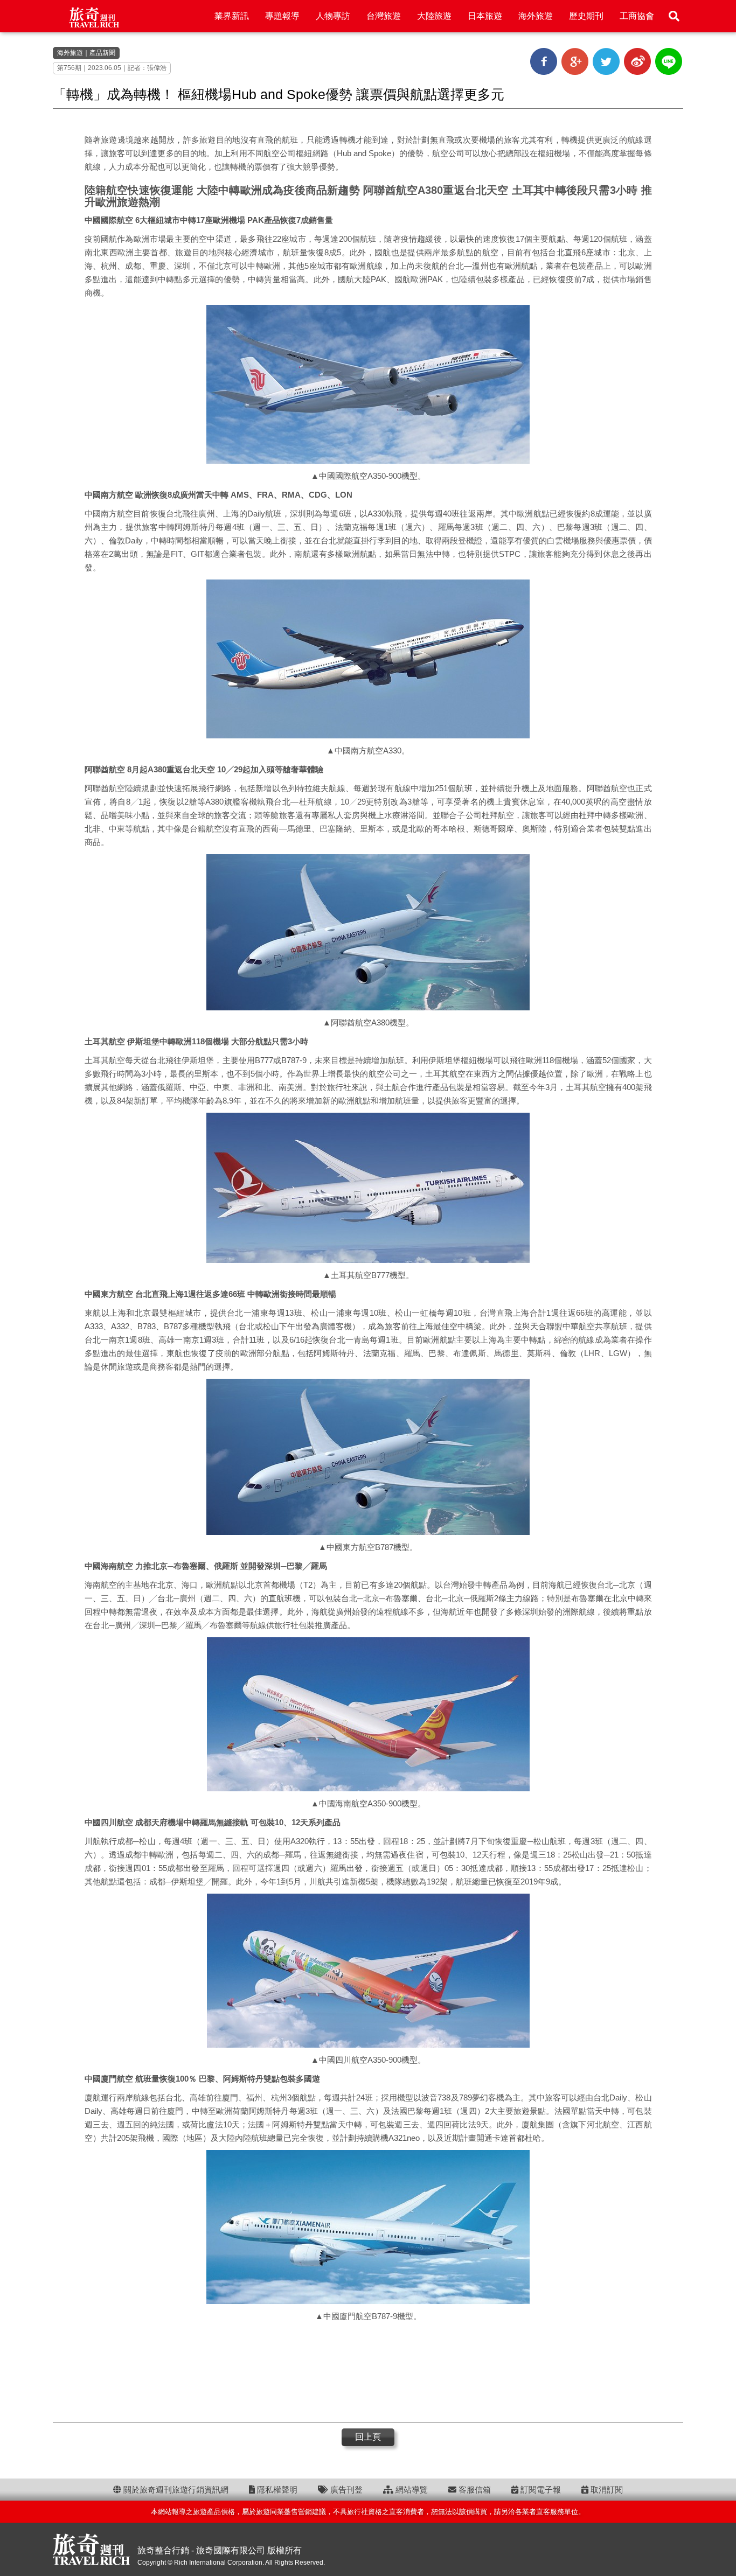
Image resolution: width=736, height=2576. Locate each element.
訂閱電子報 (540, 2490)
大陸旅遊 (434, 16)
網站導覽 (411, 2490)
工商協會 (637, 16)
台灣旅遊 (384, 16)
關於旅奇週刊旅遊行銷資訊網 (175, 2490)
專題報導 (282, 16)
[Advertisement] (368, 2371)
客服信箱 (474, 2490)
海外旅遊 (536, 16)
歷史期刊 (586, 16)
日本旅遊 (485, 16)
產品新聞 (102, 53)
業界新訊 (232, 16)
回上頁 (368, 2437)
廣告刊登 (345, 2490)
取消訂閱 (606, 2490)
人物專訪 (333, 16)
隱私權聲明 (276, 2490)
